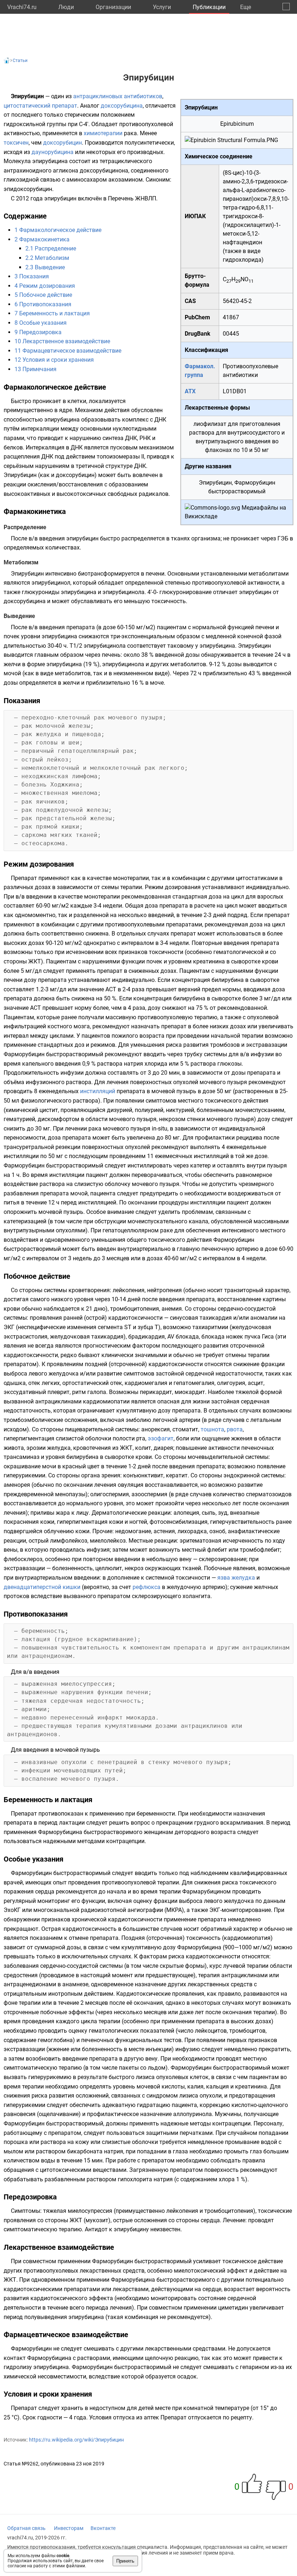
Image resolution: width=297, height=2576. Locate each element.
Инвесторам (69, 2528)
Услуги (162, 7)
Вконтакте (103, 2528)
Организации (113, 7)
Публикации (209, 7)
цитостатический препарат (40, 106)
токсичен (16, 143)
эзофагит (161, 1438)
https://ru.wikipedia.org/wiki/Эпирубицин (76, 2440)
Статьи (20, 61)
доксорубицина (122, 106)
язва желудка (236, 1578)
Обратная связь (26, 2528)
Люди (66, 7)
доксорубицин (62, 143)
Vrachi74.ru (22, 7)
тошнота (212, 1429)
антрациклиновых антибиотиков (118, 96)
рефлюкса (147, 1587)
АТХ (190, 391)
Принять (125, 2561)
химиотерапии (103, 133)
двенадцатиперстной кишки (42, 1587)
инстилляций (98, 1091)
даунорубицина (53, 152)
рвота (235, 1429)
